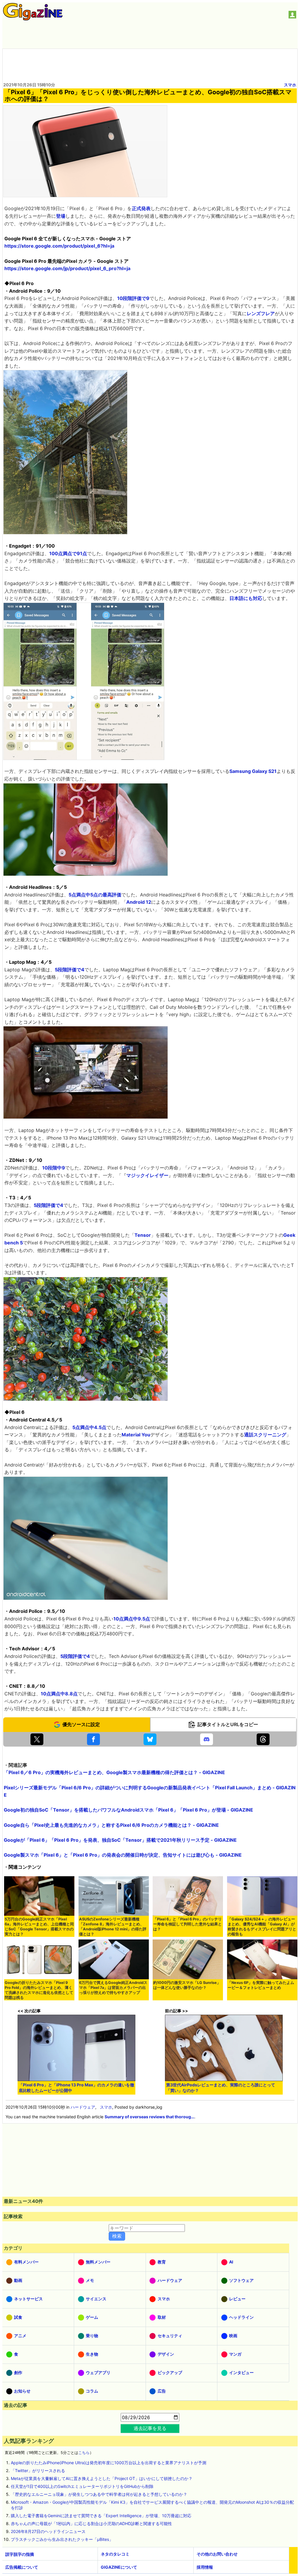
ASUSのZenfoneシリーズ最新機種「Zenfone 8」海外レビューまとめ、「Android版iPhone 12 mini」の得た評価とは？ (113, 1927)
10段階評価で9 (133, 298)
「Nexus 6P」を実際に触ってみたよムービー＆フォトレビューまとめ (261, 1985)
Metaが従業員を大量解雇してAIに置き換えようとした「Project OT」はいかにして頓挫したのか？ (102, 2478)
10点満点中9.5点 (132, 1619)
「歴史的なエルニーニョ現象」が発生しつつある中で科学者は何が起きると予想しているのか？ (99, 2494)
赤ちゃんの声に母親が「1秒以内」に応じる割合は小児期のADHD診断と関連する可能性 (91, 2523)
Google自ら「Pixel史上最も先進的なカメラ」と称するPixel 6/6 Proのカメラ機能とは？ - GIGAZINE (111, 1825)
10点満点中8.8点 (59, 1694)
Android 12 (139, 902)
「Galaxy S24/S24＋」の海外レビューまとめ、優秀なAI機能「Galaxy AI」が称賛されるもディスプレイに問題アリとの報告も (262, 1927)
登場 (61, 216)
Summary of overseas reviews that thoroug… (149, 2117)
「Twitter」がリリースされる (38, 2470)
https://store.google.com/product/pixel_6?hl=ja (59, 246)
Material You (136, 1435)
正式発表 (141, 208)
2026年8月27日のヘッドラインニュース (48, 2531)
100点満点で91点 (68, 553)
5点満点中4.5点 (89, 1427)
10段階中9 (54, 1168)
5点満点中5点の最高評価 (95, 895)
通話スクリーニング (265, 1435)
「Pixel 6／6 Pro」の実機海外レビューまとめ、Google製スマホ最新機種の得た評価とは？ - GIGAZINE (114, 1772)
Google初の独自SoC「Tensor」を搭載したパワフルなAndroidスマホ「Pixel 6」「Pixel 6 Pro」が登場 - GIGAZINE (128, 1810)
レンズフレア (261, 313)
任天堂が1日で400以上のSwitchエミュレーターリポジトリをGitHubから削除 (82, 2486)
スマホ (290, 85)
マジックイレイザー (147, 1175)
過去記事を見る (150, 2428)
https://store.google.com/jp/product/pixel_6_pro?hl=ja (67, 268)
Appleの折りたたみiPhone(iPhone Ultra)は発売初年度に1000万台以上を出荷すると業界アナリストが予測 (109, 2463)
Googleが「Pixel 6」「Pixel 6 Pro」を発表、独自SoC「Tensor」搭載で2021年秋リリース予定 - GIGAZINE (120, 1840)
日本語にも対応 (246, 598)
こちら (84, 2453)
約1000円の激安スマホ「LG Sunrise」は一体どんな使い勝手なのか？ (187, 1985)
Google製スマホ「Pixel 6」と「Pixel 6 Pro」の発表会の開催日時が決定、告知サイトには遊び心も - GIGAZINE (123, 1855)
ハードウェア (83, 2107)
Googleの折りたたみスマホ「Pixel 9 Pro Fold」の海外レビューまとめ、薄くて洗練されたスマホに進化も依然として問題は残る (39, 1990)
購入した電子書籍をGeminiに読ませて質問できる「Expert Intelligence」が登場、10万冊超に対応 (101, 2516)
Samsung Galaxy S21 (253, 771)
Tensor (143, 1235)
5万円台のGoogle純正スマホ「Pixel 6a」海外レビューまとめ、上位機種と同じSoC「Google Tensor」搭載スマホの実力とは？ (39, 1927)
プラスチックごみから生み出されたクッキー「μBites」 (62, 2539)
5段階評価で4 (70, 970)
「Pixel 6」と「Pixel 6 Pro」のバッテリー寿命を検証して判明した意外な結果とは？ (187, 1924)
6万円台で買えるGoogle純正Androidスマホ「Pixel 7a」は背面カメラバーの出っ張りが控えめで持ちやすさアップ (113, 1988)
